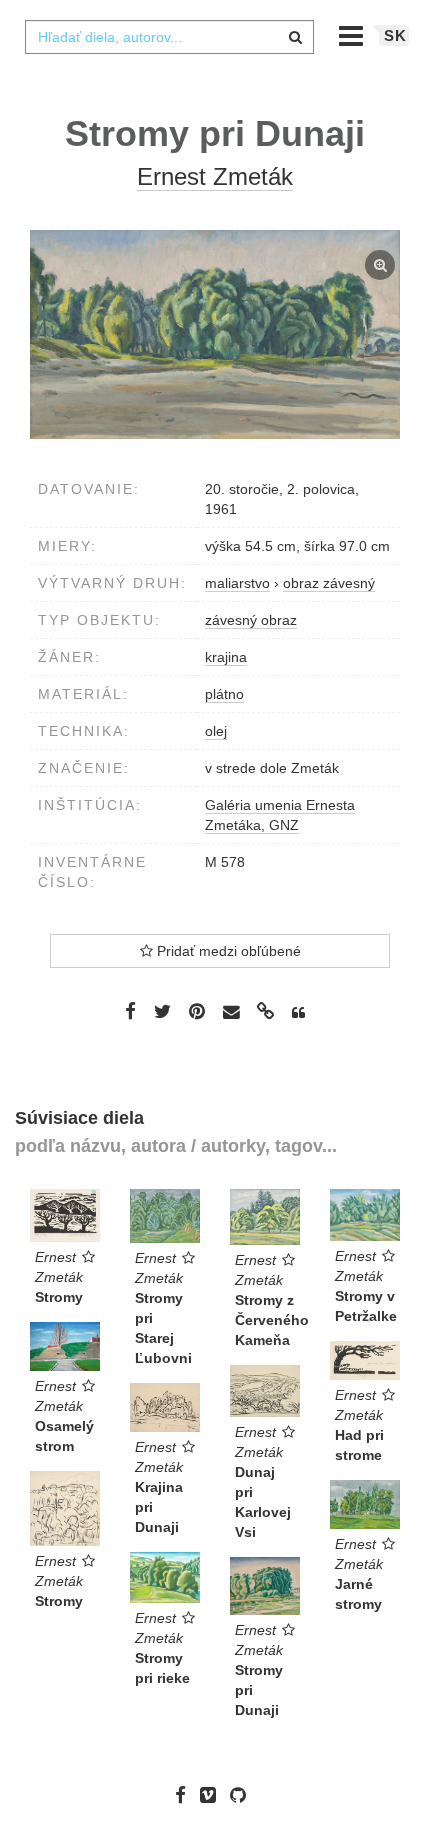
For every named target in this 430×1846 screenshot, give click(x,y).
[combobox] (169, 37)
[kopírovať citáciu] (298, 1013)
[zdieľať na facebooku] (130, 1011)
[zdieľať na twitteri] (162, 1011)
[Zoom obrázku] (215, 335)
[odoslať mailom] (231, 1012)
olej (216, 731)
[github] (243, 1795)
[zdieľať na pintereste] (197, 1011)
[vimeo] (213, 1795)
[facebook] (185, 1795)
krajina (226, 657)
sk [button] (395, 35)
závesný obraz (251, 620)
